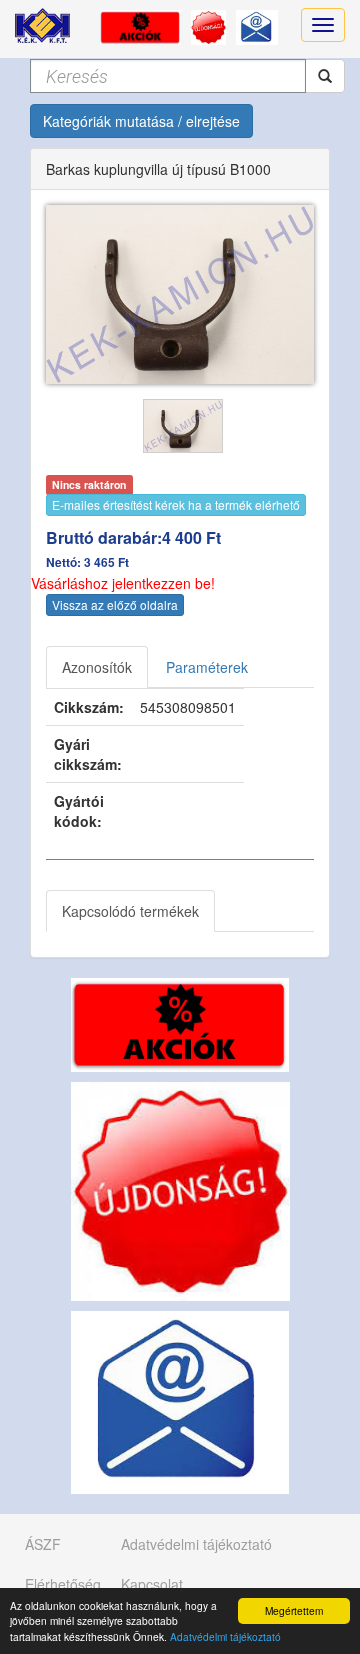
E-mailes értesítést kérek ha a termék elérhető (176, 504)
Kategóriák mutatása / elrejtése (141, 121)
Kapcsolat (152, 1584)
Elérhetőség (63, 1584)
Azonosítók (97, 667)
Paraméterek (207, 667)
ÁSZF (43, 1544)
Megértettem (294, 1610)
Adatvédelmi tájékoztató (225, 1636)
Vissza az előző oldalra (115, 604)
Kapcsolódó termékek (130, 911)
